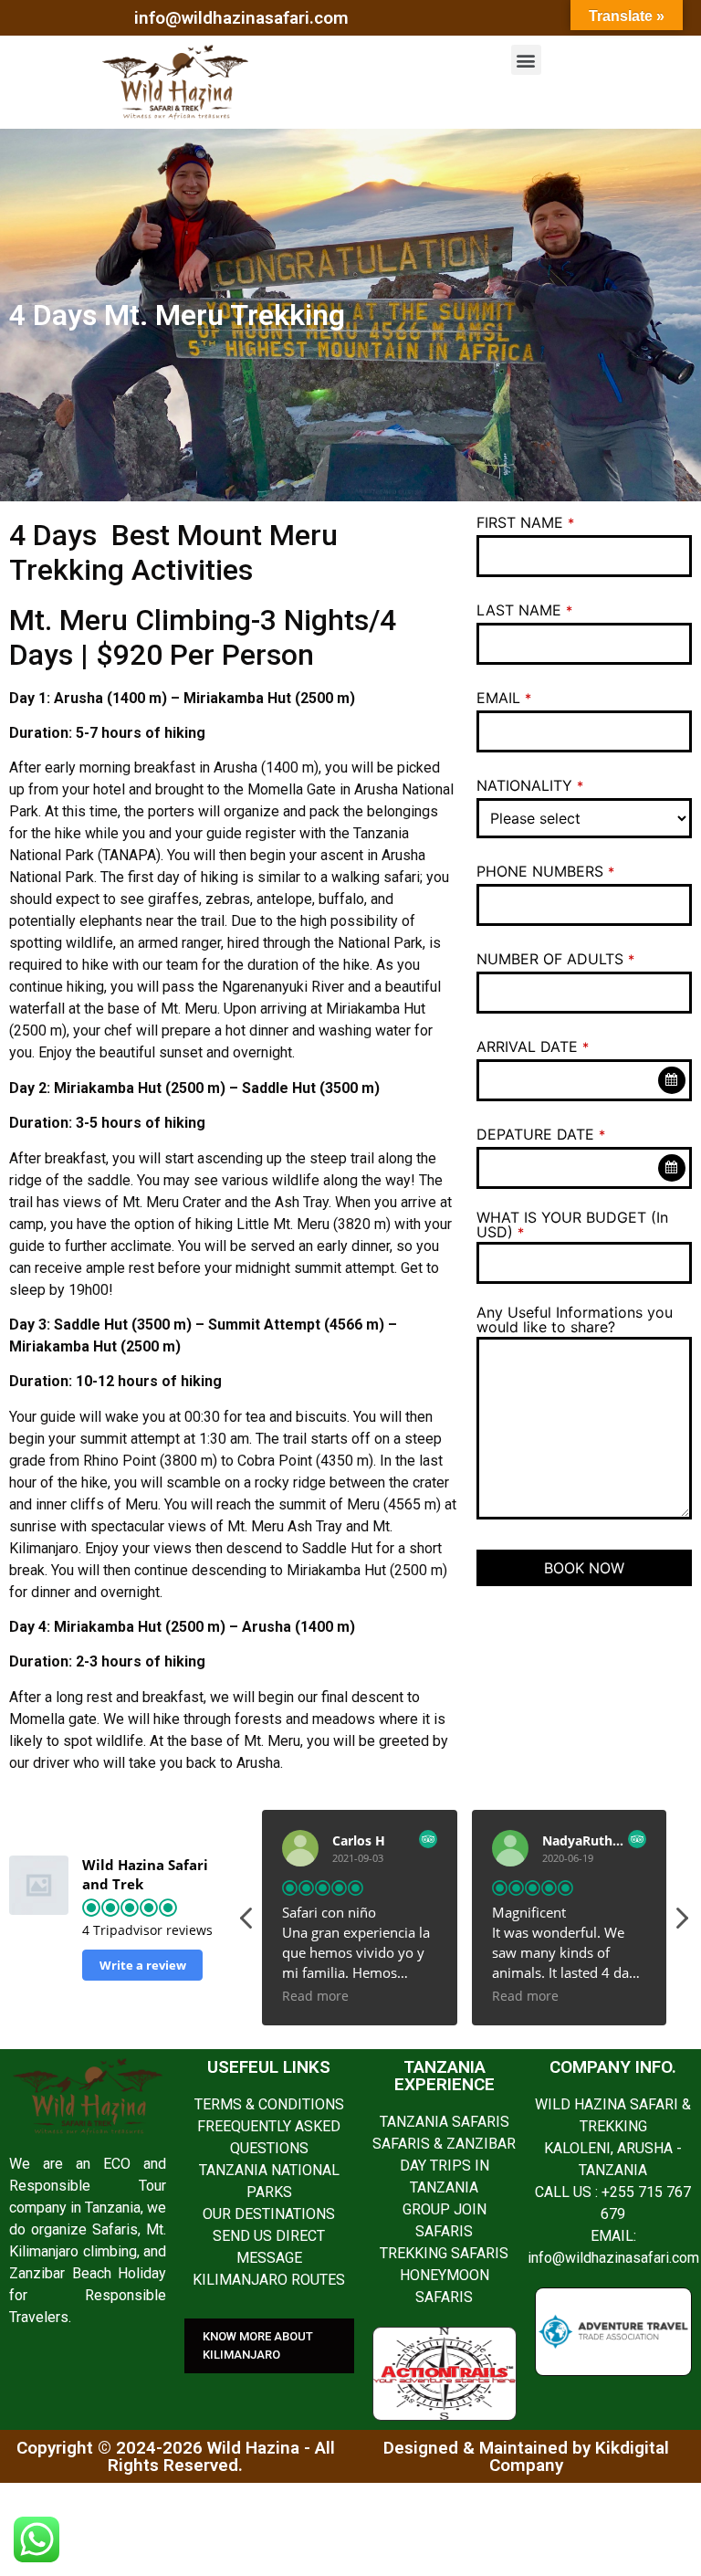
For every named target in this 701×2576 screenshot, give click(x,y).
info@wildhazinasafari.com (241, 18)
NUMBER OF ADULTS (555, 959)
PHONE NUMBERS (545, 871)
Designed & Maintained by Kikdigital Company (526, 2456)
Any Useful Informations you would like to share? (575, 1320)
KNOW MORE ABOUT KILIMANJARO (258, 2345)
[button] (526, 60)
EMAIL (504, 698)
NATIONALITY (530, 785)
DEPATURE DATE (541, 1134)
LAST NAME (524, 610)
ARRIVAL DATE (533, 1046)
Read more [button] (315, 1996)
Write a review (143, 1965)
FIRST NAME (525, 522)
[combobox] (584, 1080)
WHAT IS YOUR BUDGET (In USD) (572, 1225)
